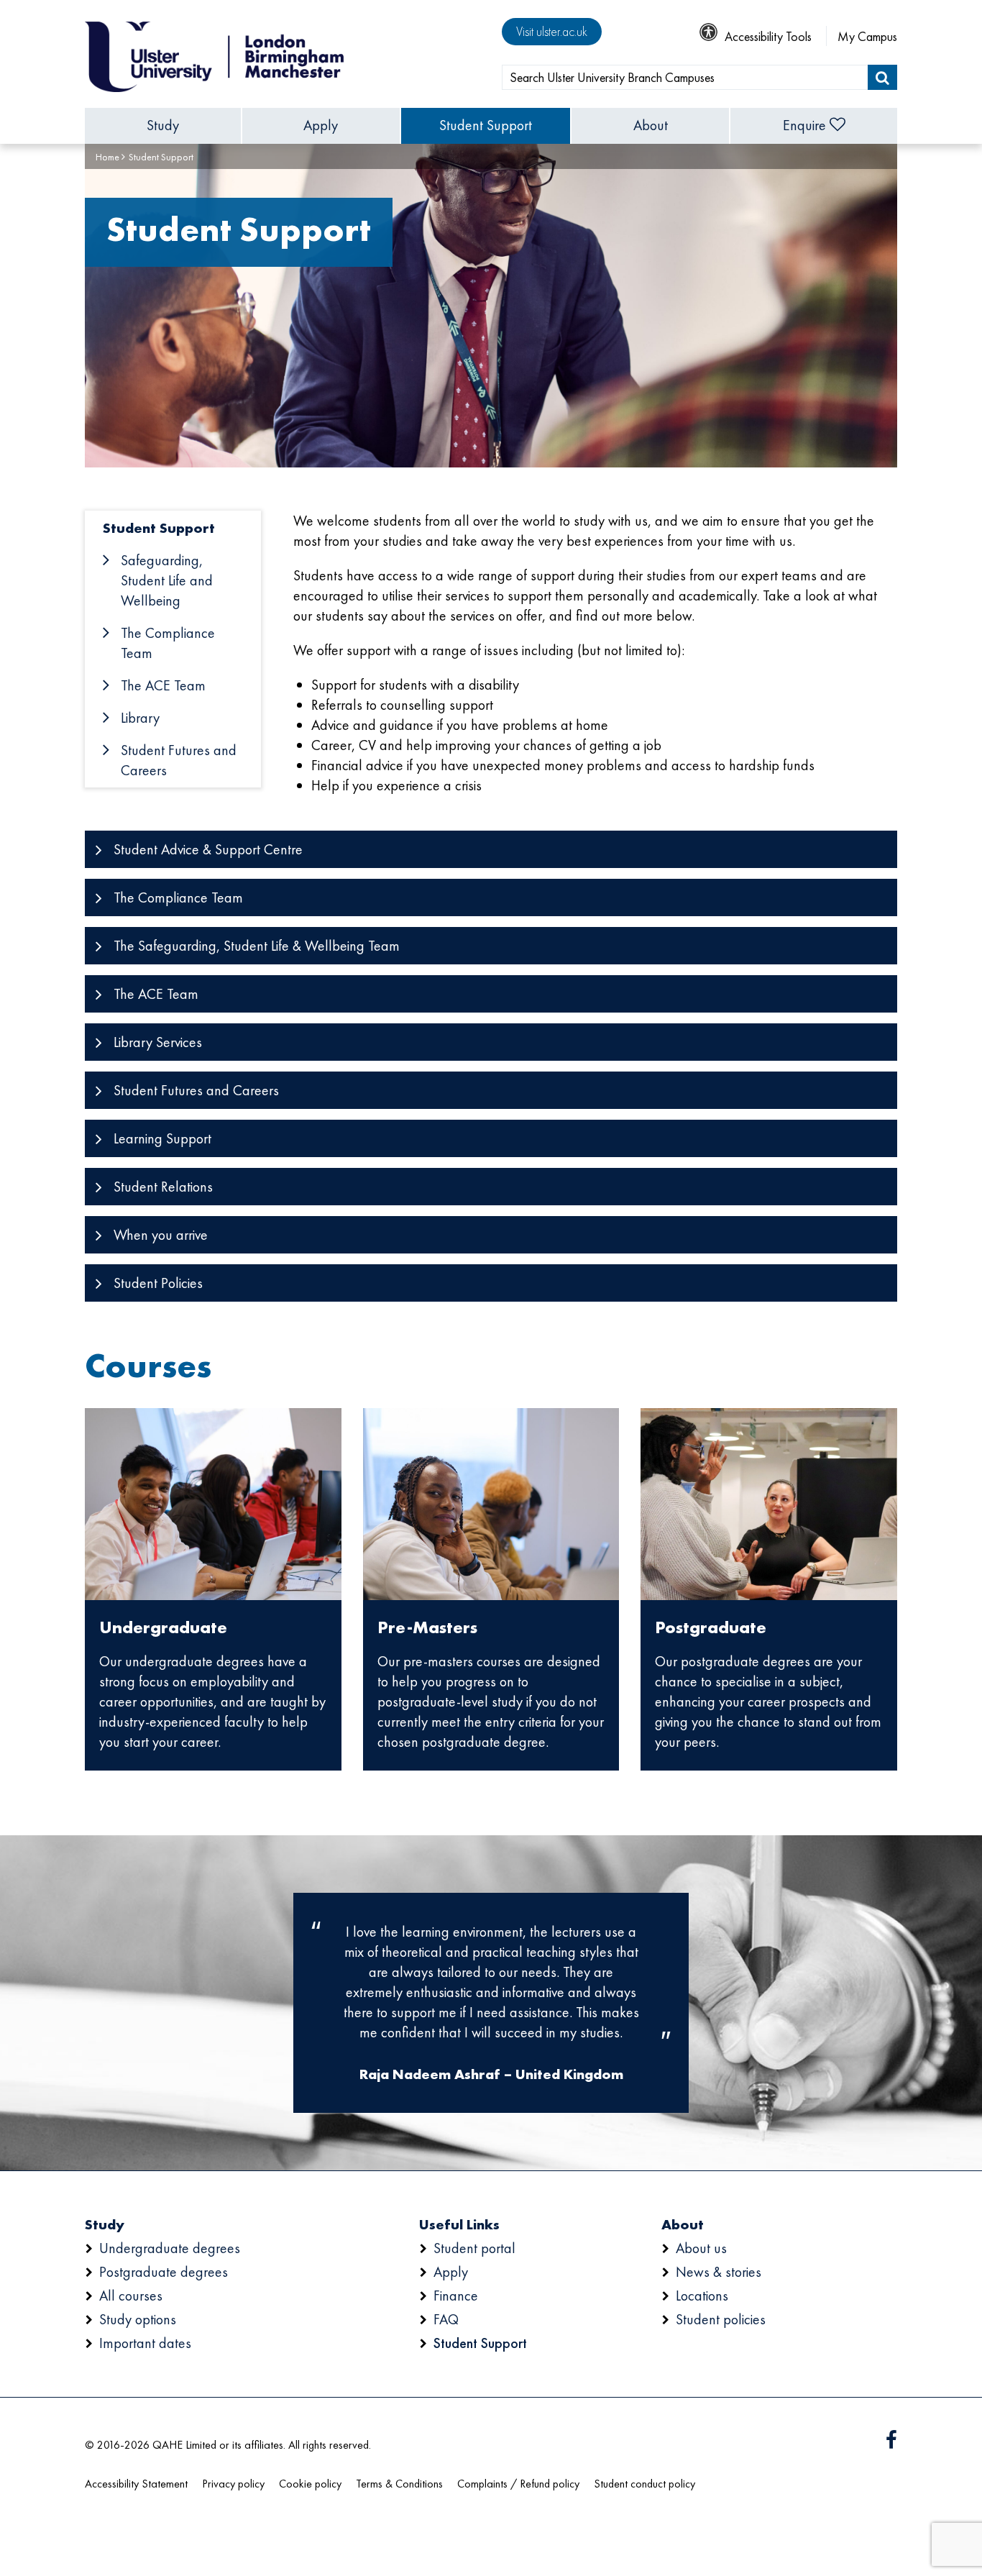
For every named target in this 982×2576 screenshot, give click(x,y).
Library (140, 718)
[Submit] (882, 77)
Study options (138, 2319)
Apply (321, 125)
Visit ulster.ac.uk (552, 31)
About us (701, 2248)
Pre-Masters (427, 1627)
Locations (702, 2296)
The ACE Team (163, 685)
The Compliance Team (168, 643)
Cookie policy (310, 2484)
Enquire (804, 125)
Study (163, 125)
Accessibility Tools (768, 36)
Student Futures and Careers (179, 760)
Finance (456, 2296)
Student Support (486, 125)
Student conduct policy (644, 2484)
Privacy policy (233, 2484)
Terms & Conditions (399, 2484)
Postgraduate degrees (164, 2272)
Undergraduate (163, 1627)
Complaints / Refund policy (518, 2484)
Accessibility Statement (136, 2484)
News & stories (719, 2272)
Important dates (145, 2343)
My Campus (867, 36)
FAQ (446, 2319)
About (651, 125)
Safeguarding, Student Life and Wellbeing (167, 580)
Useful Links (459, 2224)
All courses (131, 2296)
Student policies (721, 2319)
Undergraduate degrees (170, 2248)
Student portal (474, 2248)
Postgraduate (711, 1627)
